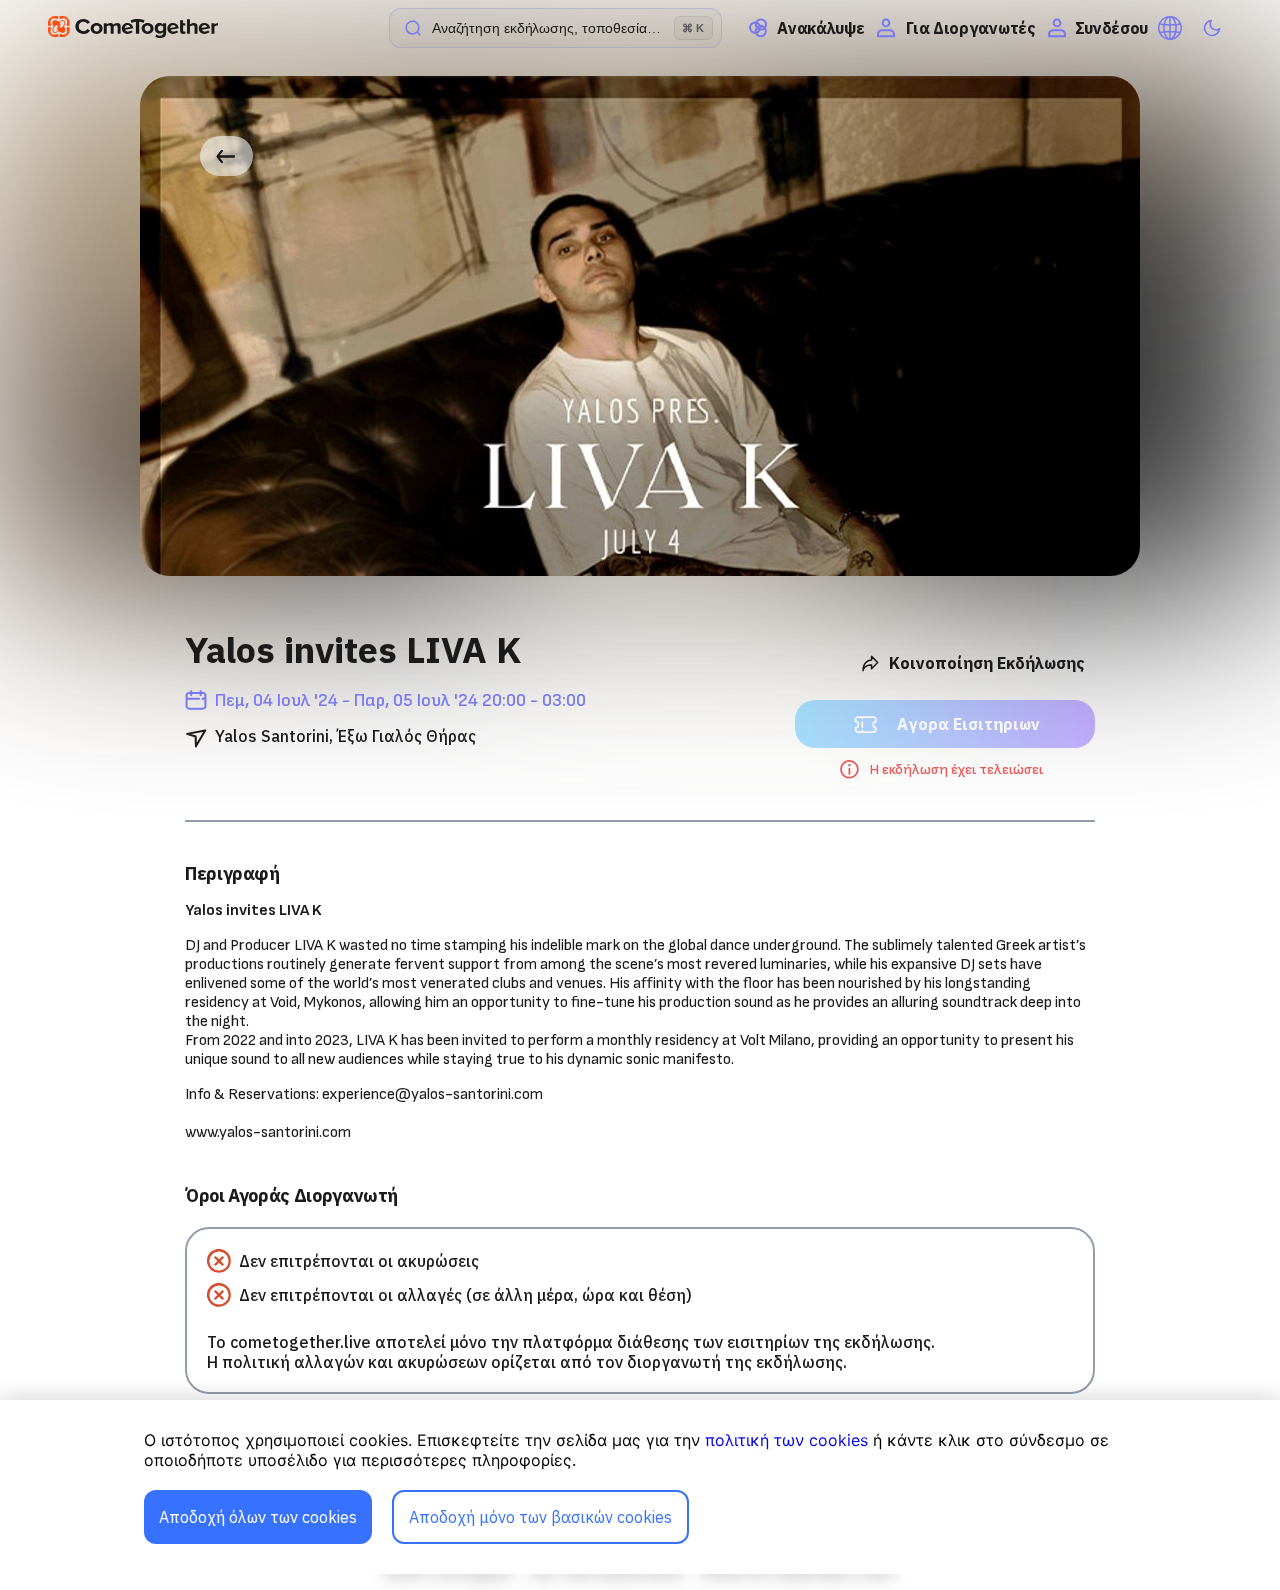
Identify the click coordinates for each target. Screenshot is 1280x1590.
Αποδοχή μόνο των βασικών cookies (540, 1517)
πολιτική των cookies (786, 1440)
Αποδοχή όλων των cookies (258, 1517)
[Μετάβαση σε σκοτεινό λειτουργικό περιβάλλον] (1212, 28)
